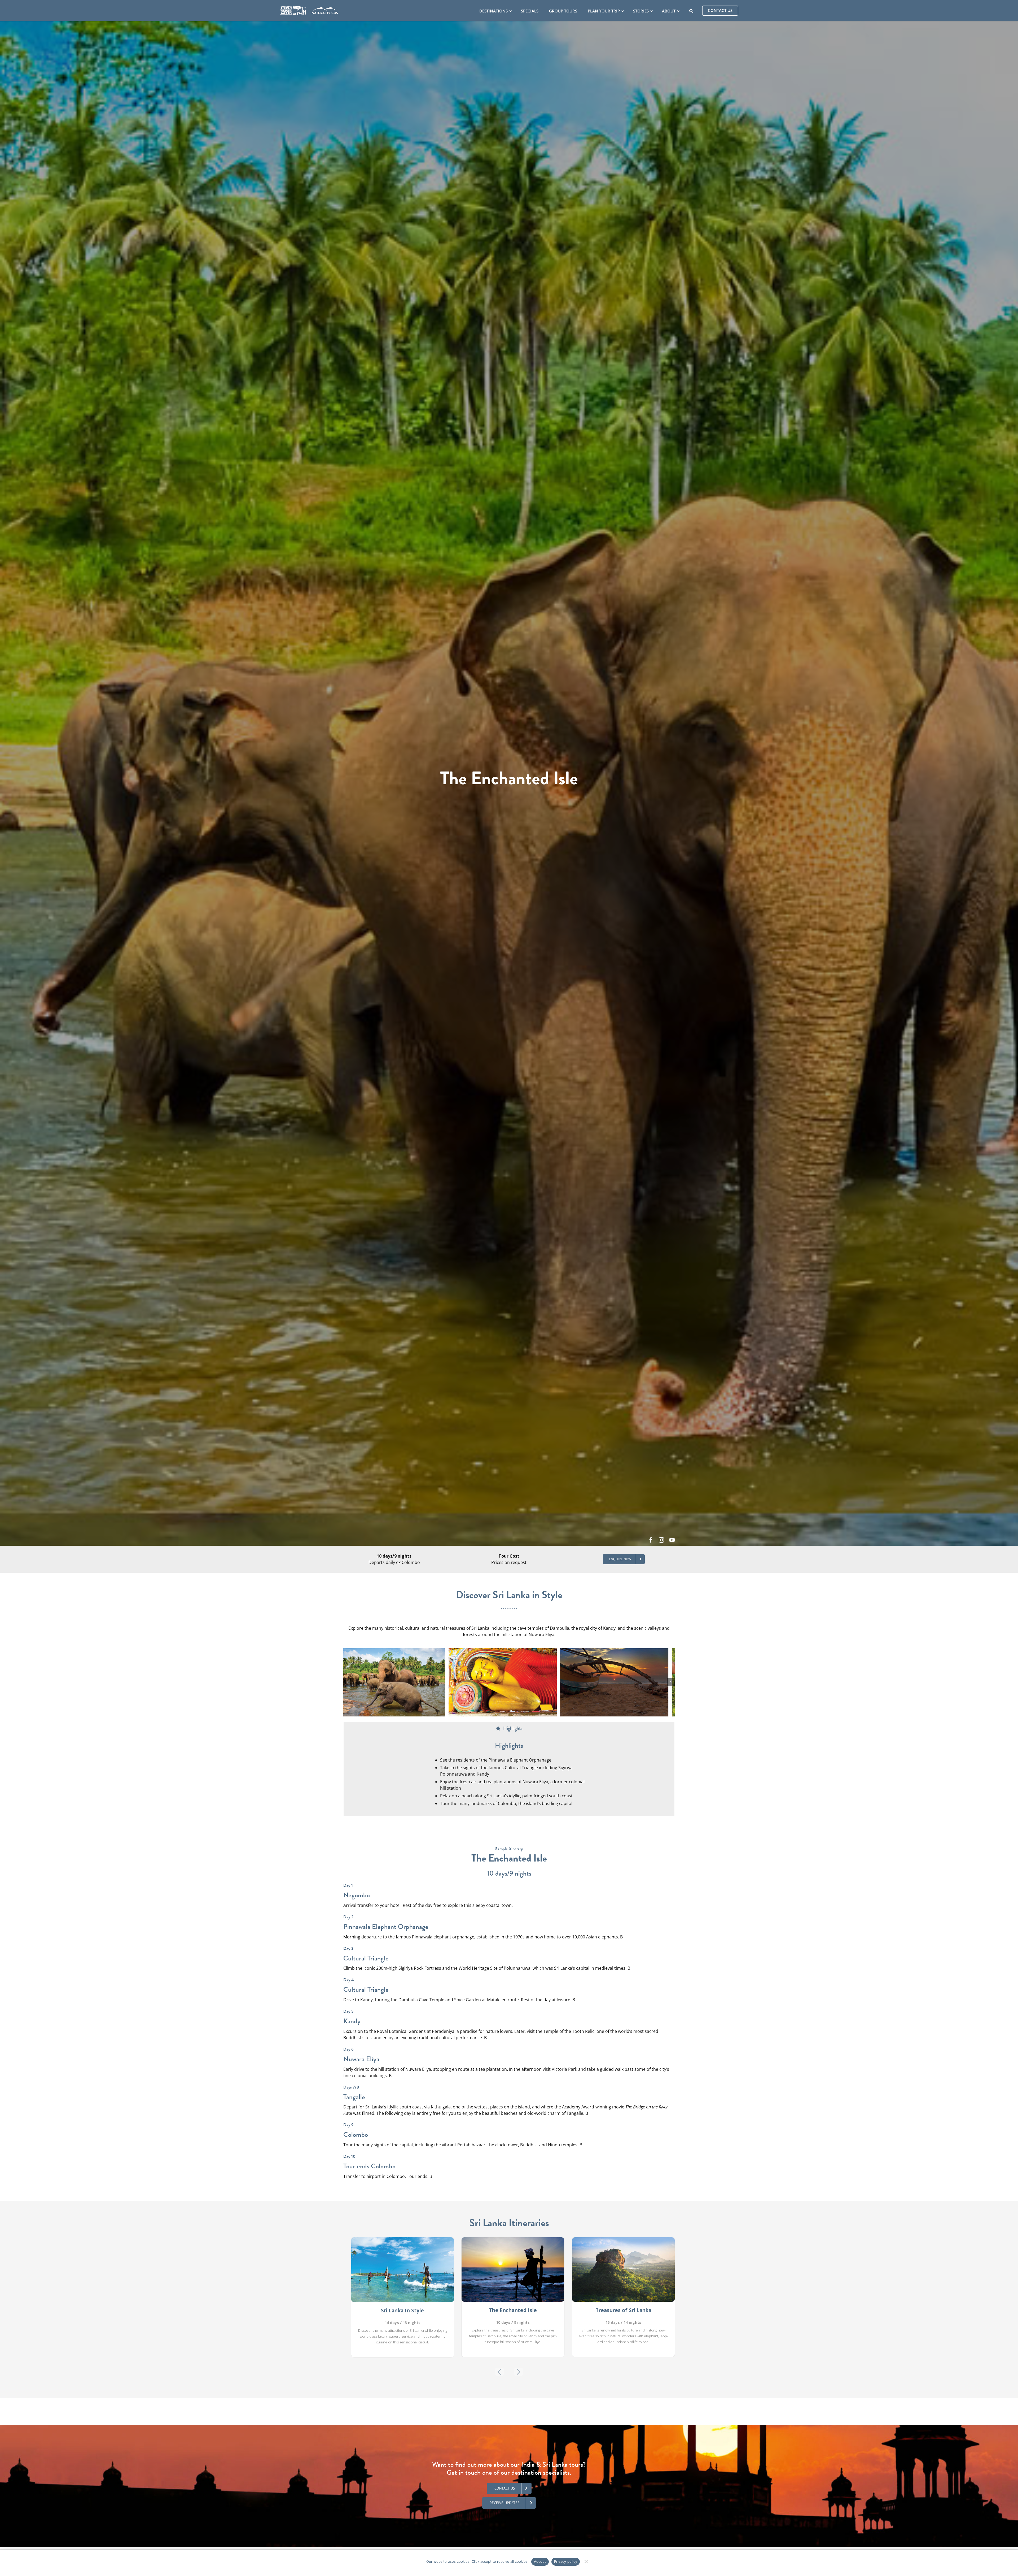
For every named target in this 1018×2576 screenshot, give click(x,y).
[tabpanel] (509, 1776)
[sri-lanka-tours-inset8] (397, 1682)
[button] (347, 1682)
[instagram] (661, 1540)
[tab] (509, 1729)
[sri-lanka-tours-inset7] (509, 1682)
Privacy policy (566, 2561)
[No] (586, 2561)
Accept (540, 2561)
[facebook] (651, 1540)
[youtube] (672, 1540)
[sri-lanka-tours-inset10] (621, 1682)
